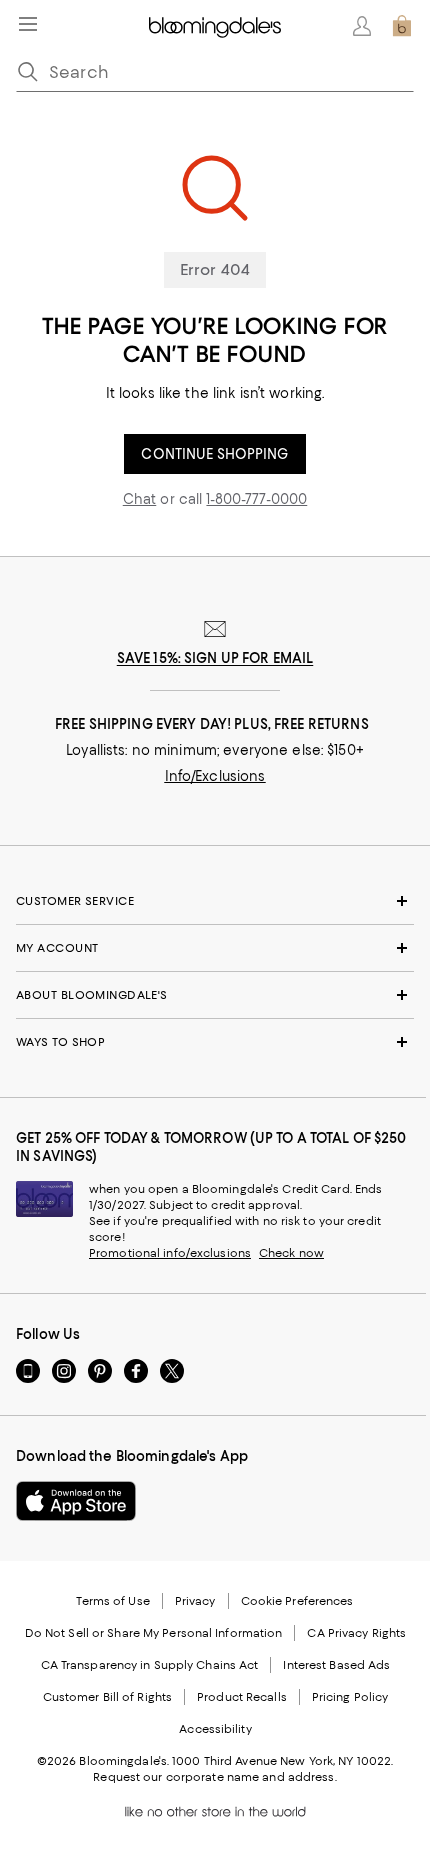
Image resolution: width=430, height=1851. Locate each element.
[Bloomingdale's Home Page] (215, 26)
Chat (140, 499)
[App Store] (76, 1501)
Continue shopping (214, 454)
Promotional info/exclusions (170, 1253)
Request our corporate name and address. (214, 1777)
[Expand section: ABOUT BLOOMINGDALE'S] (215, 995)
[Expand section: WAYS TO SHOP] (215, 1042)
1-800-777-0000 (256, 499)
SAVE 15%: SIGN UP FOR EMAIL (215, 658)
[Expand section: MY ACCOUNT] (215, 948)
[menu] (28, 24)
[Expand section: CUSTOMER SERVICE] (215, 901)
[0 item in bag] (402, 26)
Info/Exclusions (215, 776)
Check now (291, 1253)
